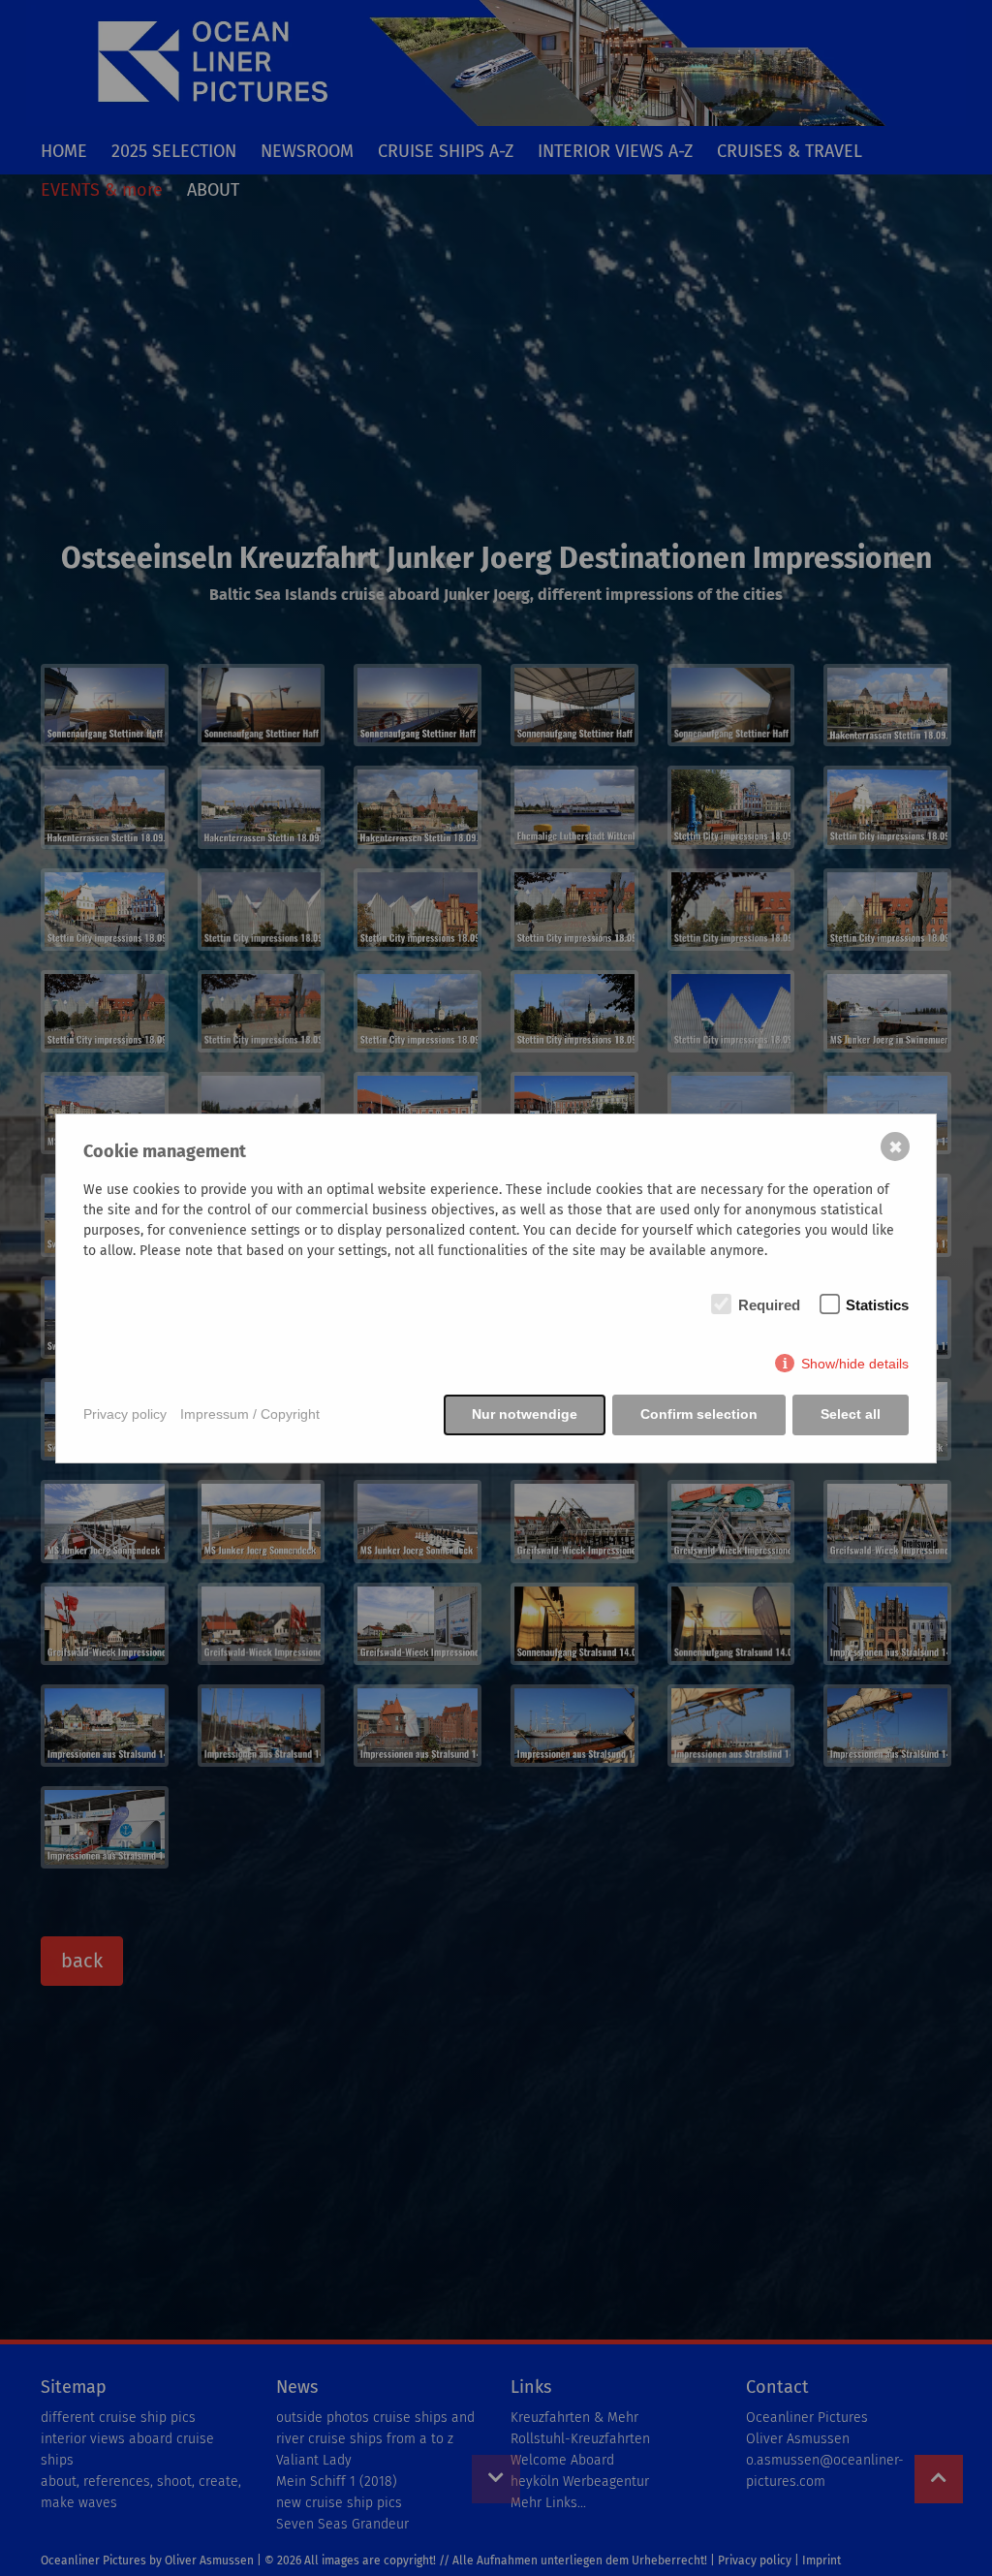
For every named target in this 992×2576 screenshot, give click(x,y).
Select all (851, 1414)
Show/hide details (855, 1364)
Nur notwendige (525, 1414)
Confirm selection (699, 1414)
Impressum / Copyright (250, 1414)
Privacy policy (125, 1414)
